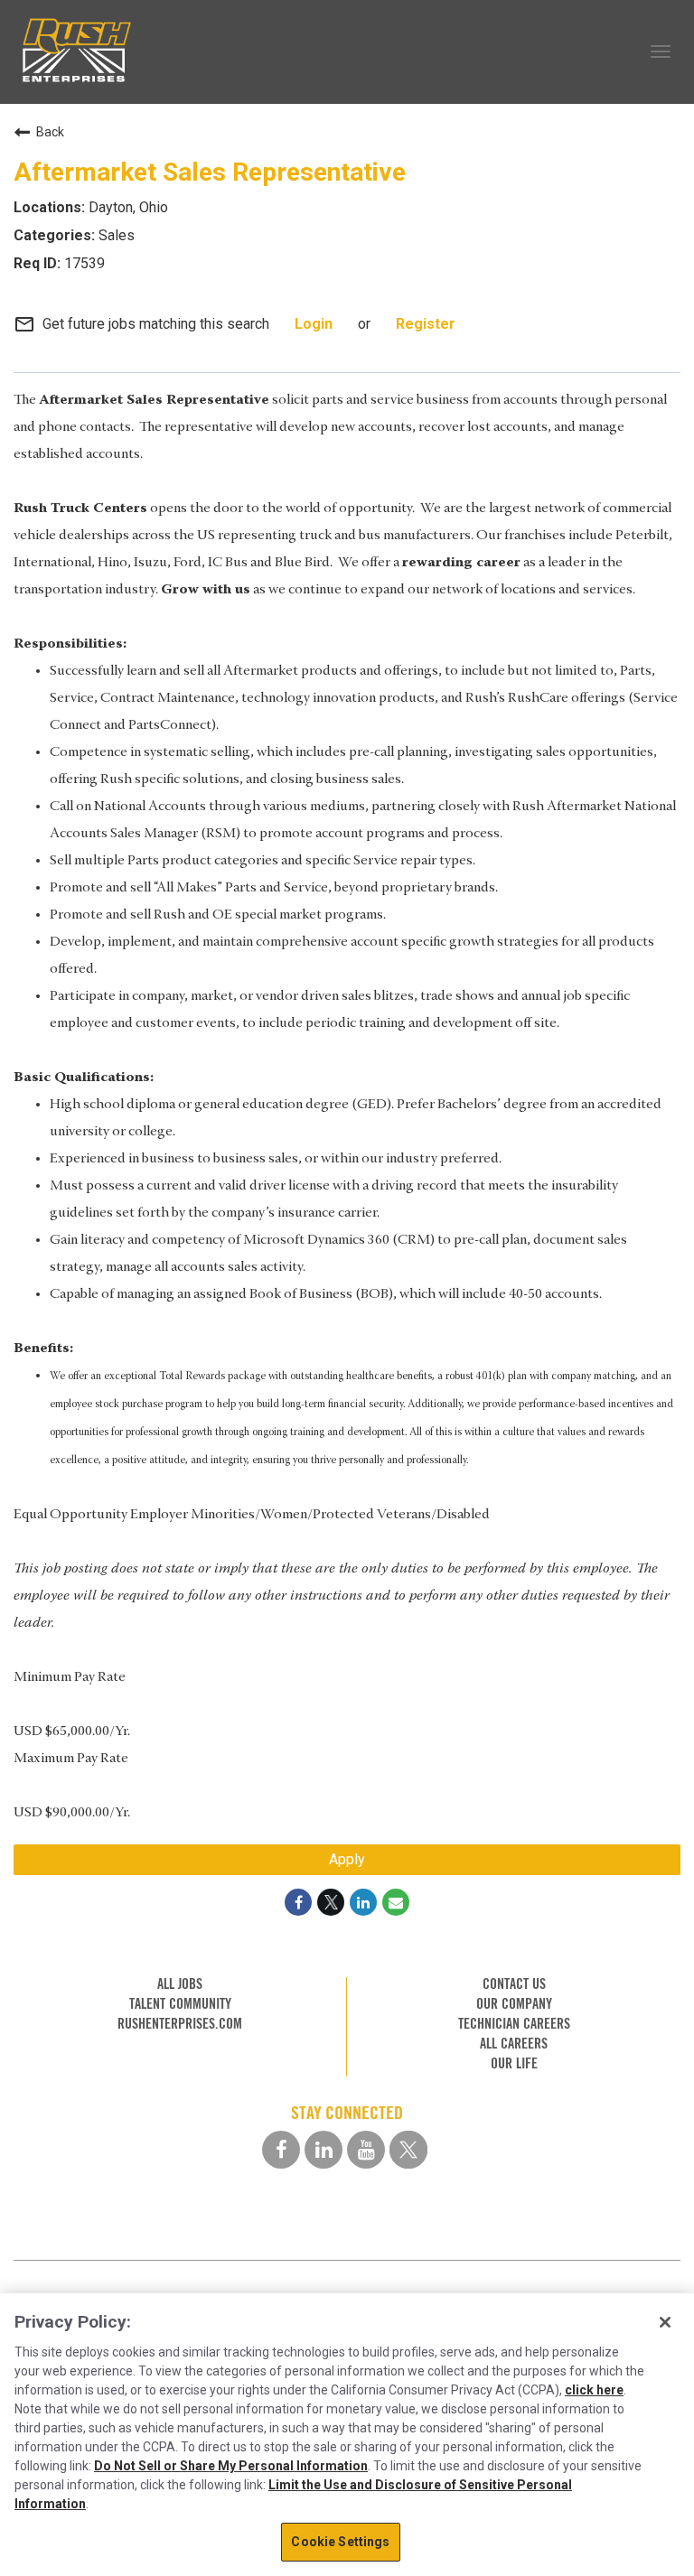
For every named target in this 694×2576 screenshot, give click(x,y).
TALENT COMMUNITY (180, 2004)
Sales (115, 235)
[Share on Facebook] (298, 1902)
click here (594, 2390)
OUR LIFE (514, 2063)
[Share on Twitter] (331, 1902)
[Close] (665, 2322)
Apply (347, 1859)
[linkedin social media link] (324, 2150)
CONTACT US (514, 1984)
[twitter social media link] (408, 2150)
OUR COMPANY (514, 2004)
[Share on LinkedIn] (363, 1902)
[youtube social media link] (366, 2150)
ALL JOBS (180, 1984)
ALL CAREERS (514, 2044)
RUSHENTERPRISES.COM (180, 2024)
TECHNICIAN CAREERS (514, 2024)
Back (50, 132)
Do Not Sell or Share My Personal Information (231, 2466)
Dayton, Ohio (127, 207)
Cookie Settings (340, 2542)
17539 (83, 263)
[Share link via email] (396, 1902)
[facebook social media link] (281, 2150)
